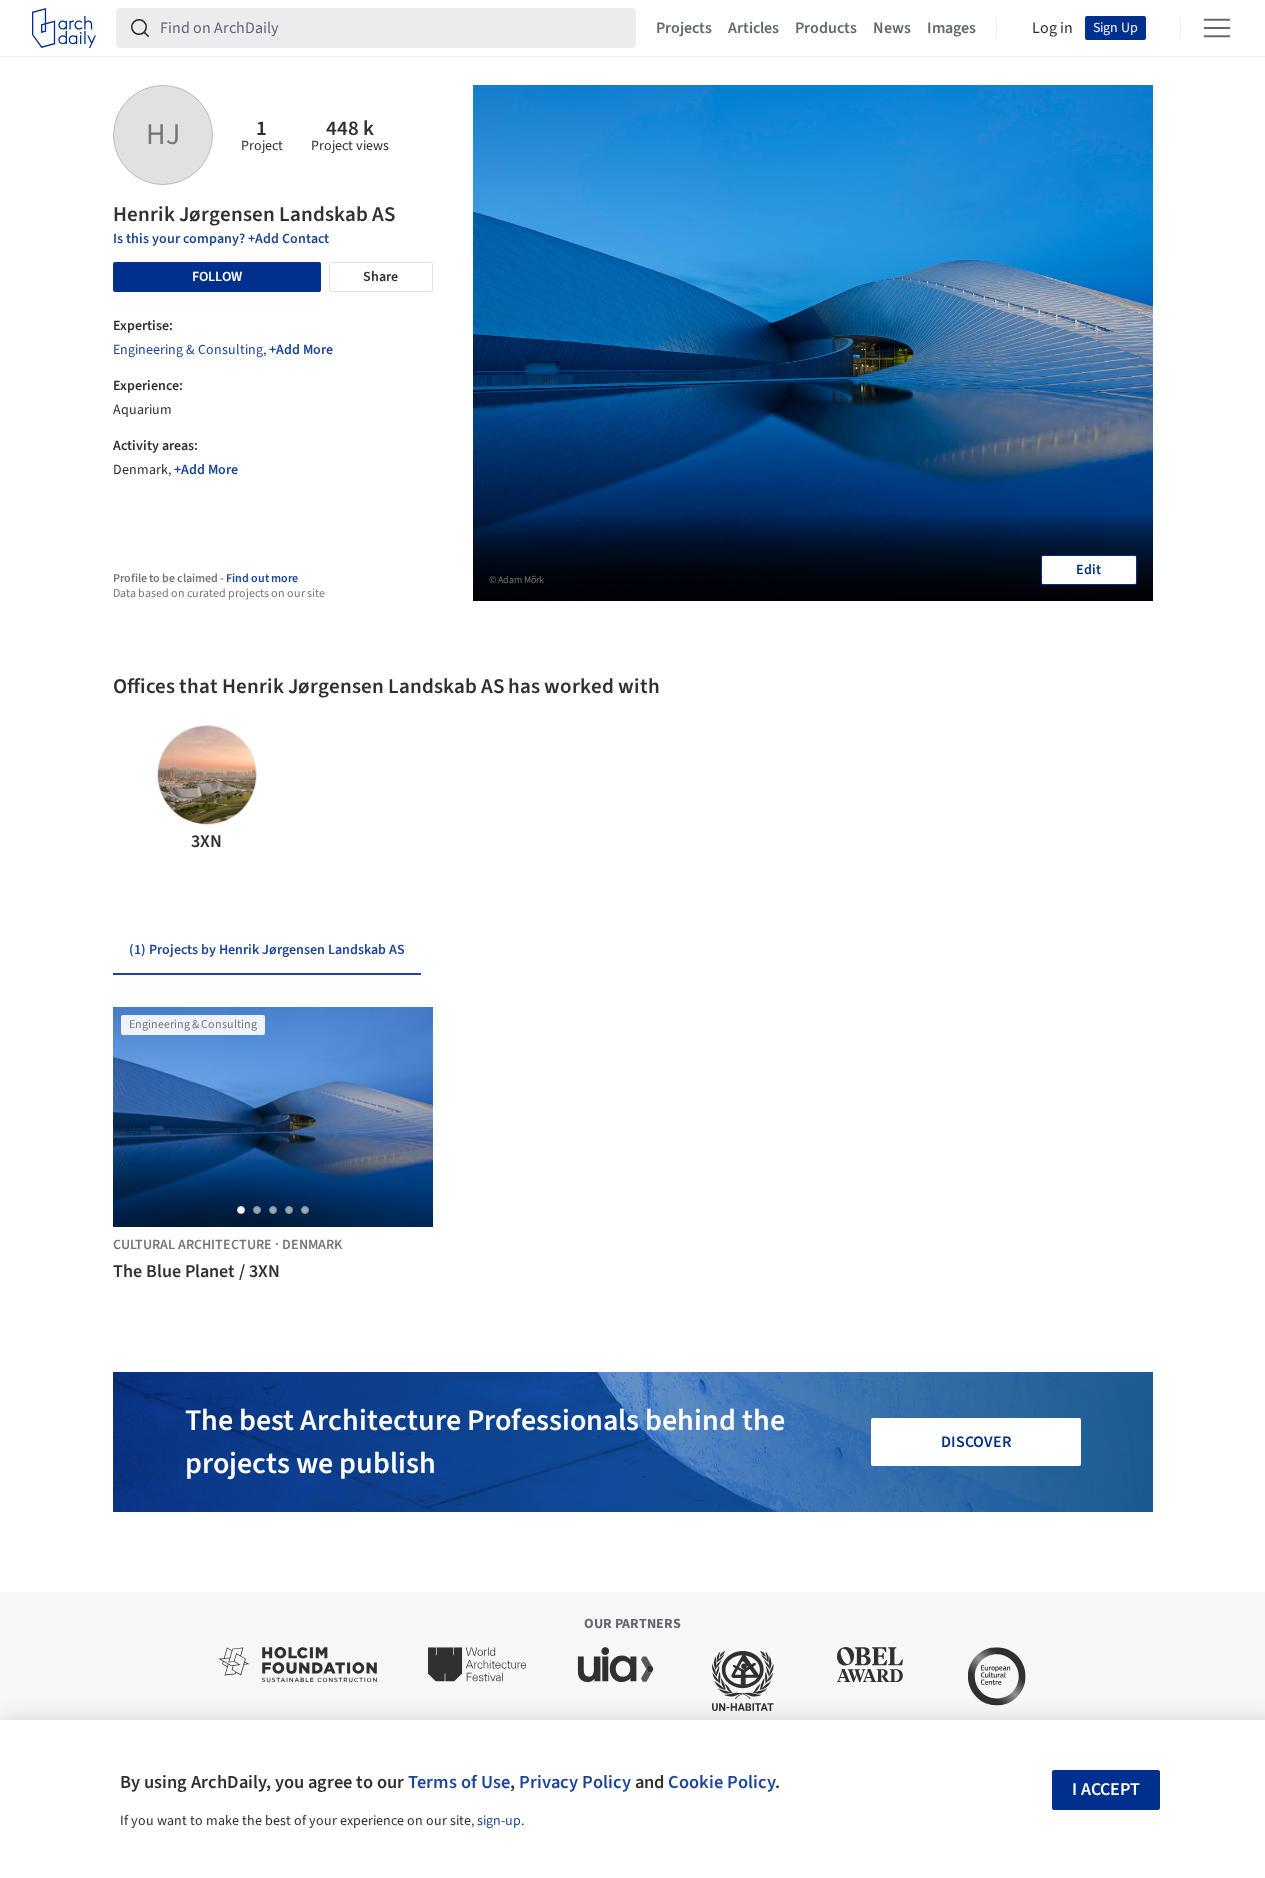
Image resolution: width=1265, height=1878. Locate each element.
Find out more (262, 578)
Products (826, 28)
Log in (1052, 28)
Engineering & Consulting (188, 350)
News (892, 28)
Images (951, 28)
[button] (136, 790)
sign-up (499, 1821)
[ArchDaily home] (64, 28)
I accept (1106, 1789)
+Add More (301, 350)
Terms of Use (459, 1782)
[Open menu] (1217, 28)
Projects (684, 28)
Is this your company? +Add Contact (221, 239)
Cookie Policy (721, 1782)
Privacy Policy (575, 1782)
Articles (753, 28)
